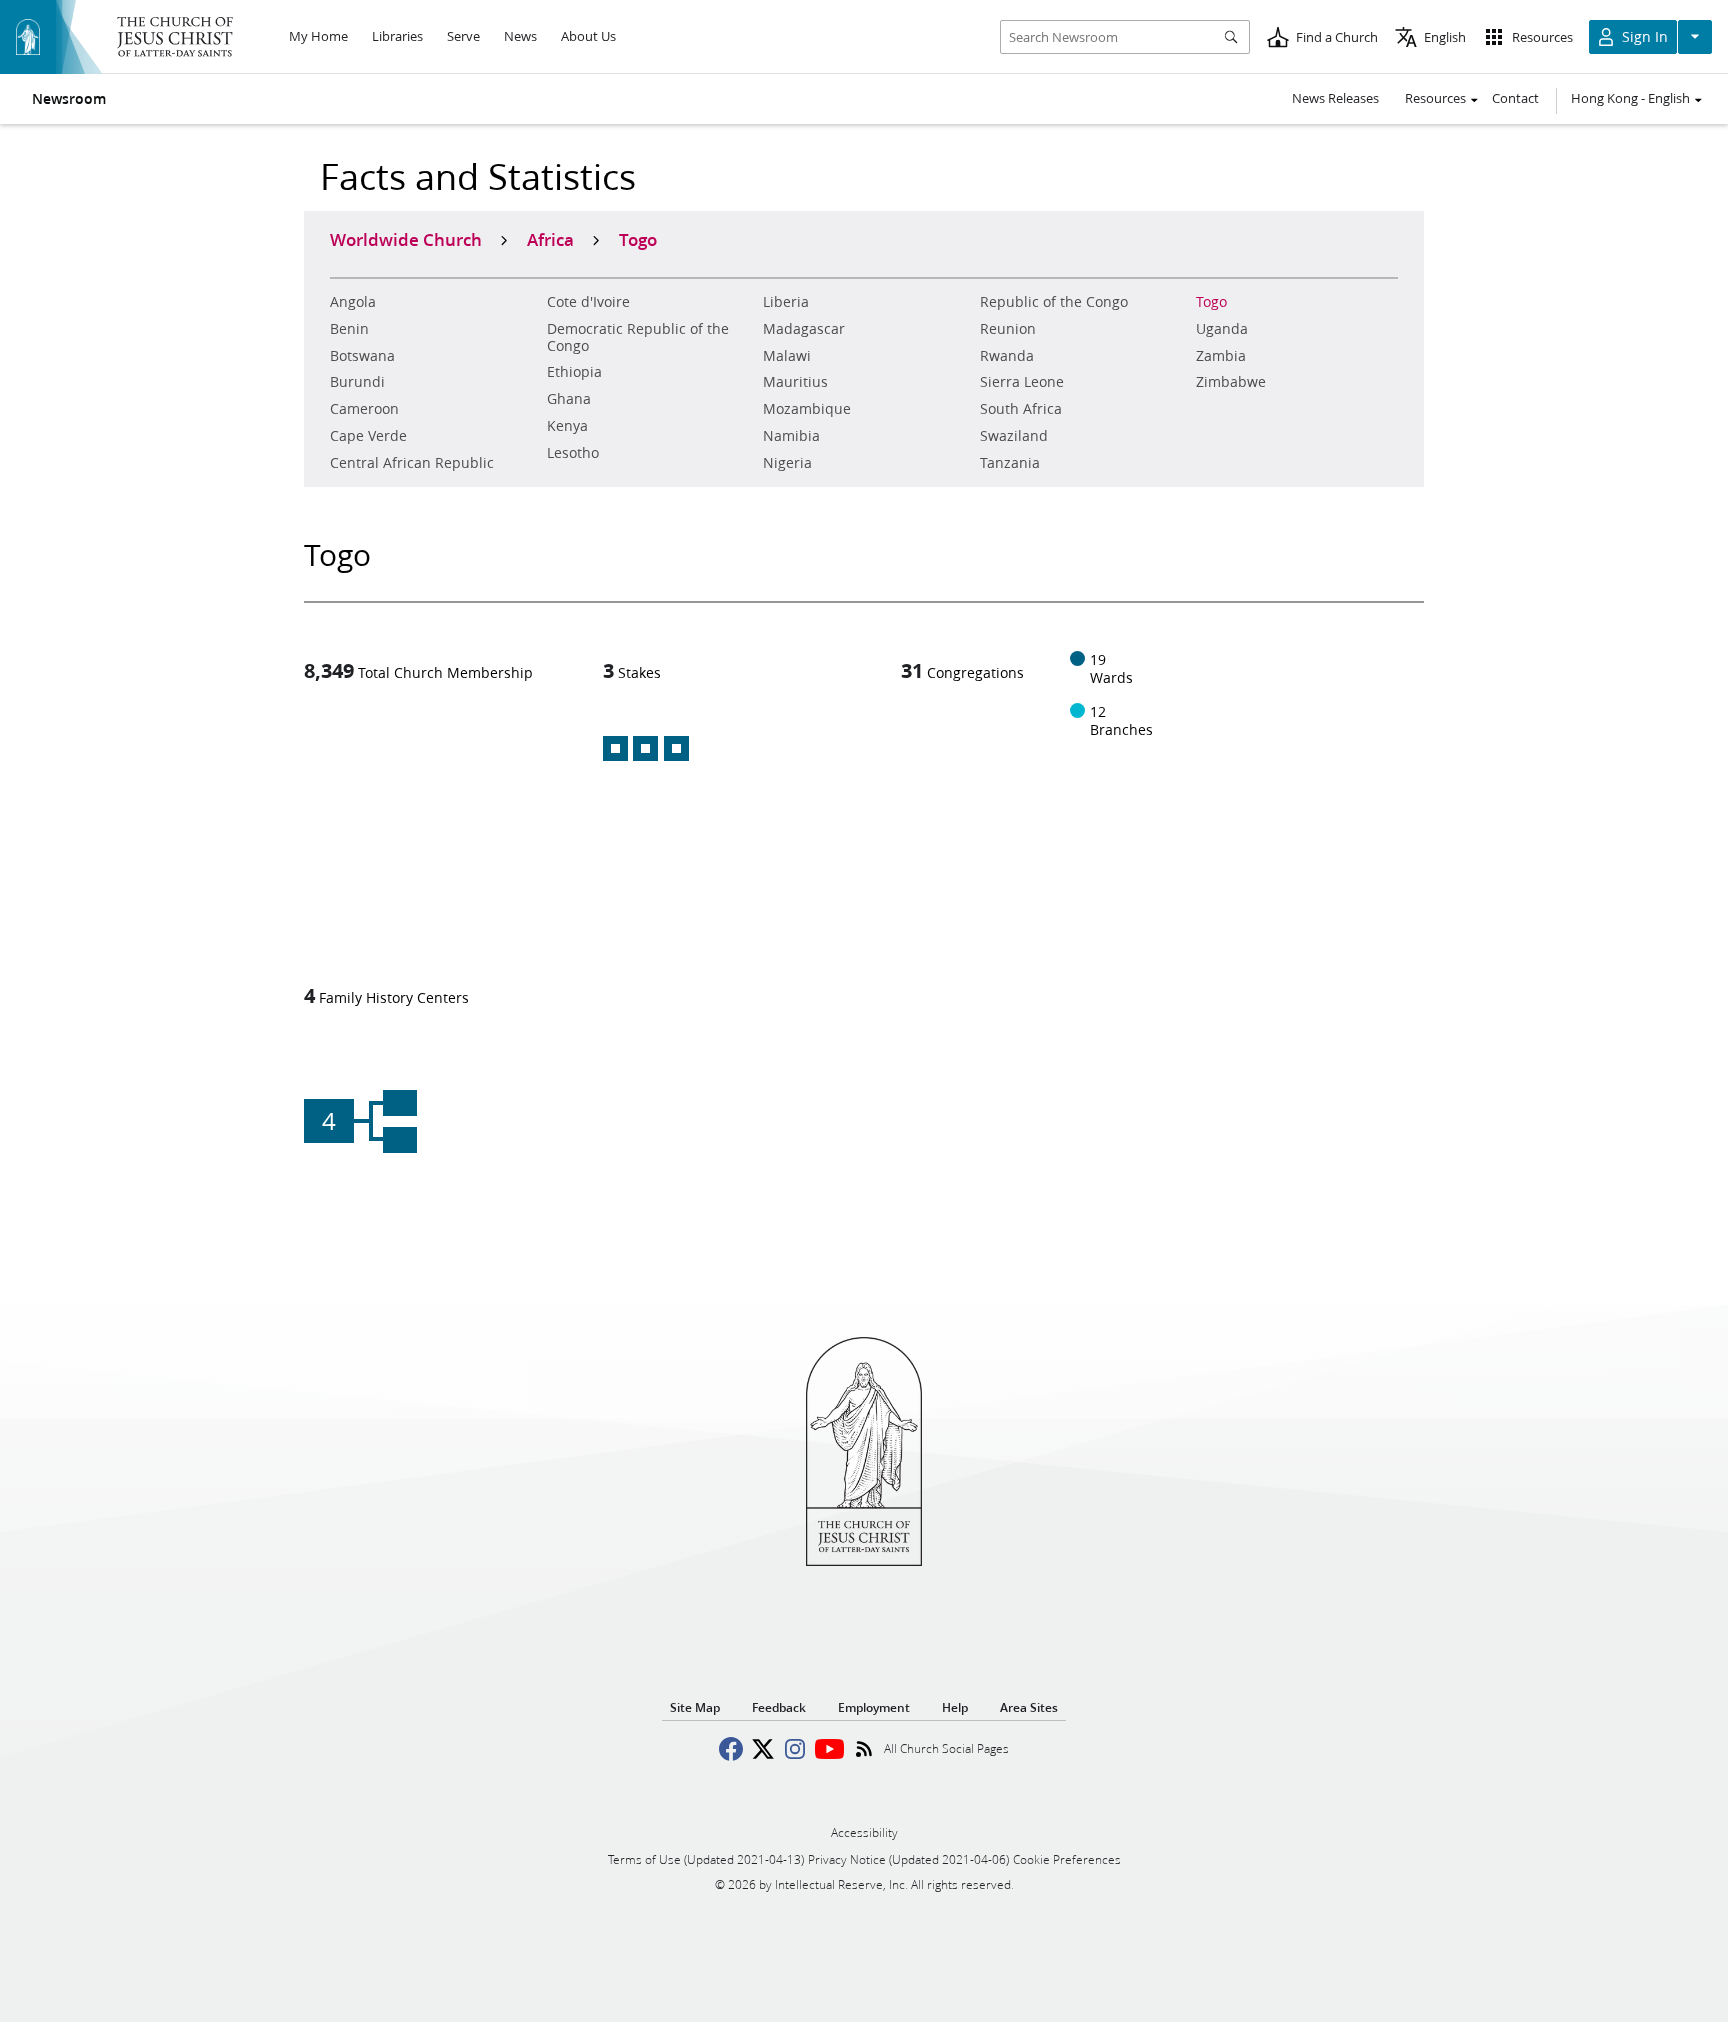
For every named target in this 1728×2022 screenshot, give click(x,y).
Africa (550, 239)
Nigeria (787, 463)
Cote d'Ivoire (588, 302)
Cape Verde (368, 436)
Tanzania (1010, 463)
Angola (353, 302)
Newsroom (69, 99)
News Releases (1335, 98)
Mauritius (795, 382)
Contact (1515, 98)
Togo (1211, 302)
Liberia (786, 302)
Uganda (1222, 329)
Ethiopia (574, 372)
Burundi (357, 382)
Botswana (362, 356)
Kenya (567, 426)
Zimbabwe (1231, 382)
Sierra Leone (1022, 382)
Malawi (787, 356)
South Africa (1021, 409)
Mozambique (807, 409)
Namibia (791, 436)
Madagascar (804, 329)
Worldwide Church (406, 239)
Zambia (1221, 356)
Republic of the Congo (1054, 302)
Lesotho (573, 453)
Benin (349, 329)
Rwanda (1007, 356)
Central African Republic (412, 463)
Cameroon (364, 409)
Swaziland (1014, 436)
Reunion (1008, 329)
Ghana (569, 399)
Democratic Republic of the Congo (638, 337)
